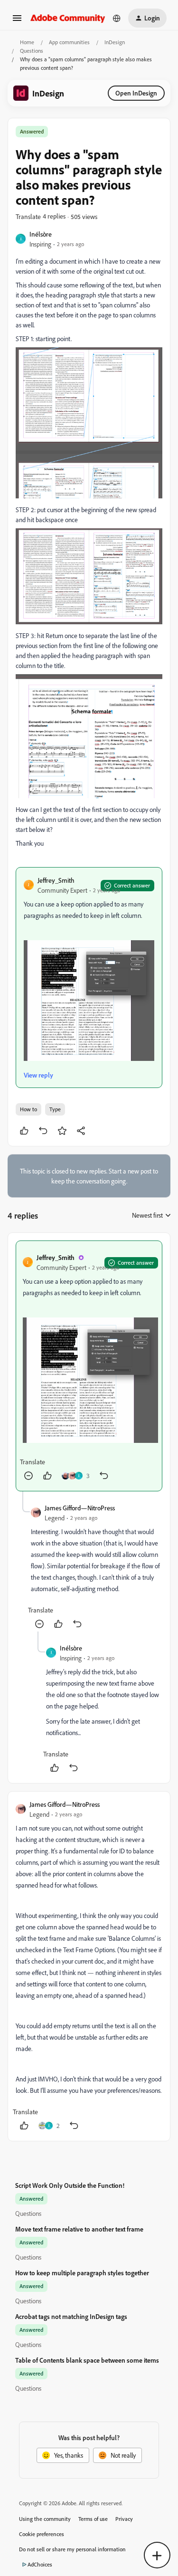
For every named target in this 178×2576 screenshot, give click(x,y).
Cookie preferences (42, 2534)
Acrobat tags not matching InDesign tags (71, 2316)
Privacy (124, 2519)
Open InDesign (136, 93)
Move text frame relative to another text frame (79, 2229)
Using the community (45, 2519)
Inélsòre (41, 234)
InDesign (115, 42)
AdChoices (40, 2564)
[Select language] (117, 18)
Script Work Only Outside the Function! (70, 2185)
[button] (17, 21)
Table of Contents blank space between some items (87, 2360)
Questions (32, 51)
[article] (89, 1366)
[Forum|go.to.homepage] (68, 18)
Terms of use (93, 2519)
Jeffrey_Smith (56, 880)
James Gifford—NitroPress (80, 1508)
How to (28, 1109)
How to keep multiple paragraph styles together (82, 2273)
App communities (69, 42)
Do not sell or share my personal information (72, 2549)
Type (55, 1109)
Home (27, 42)
